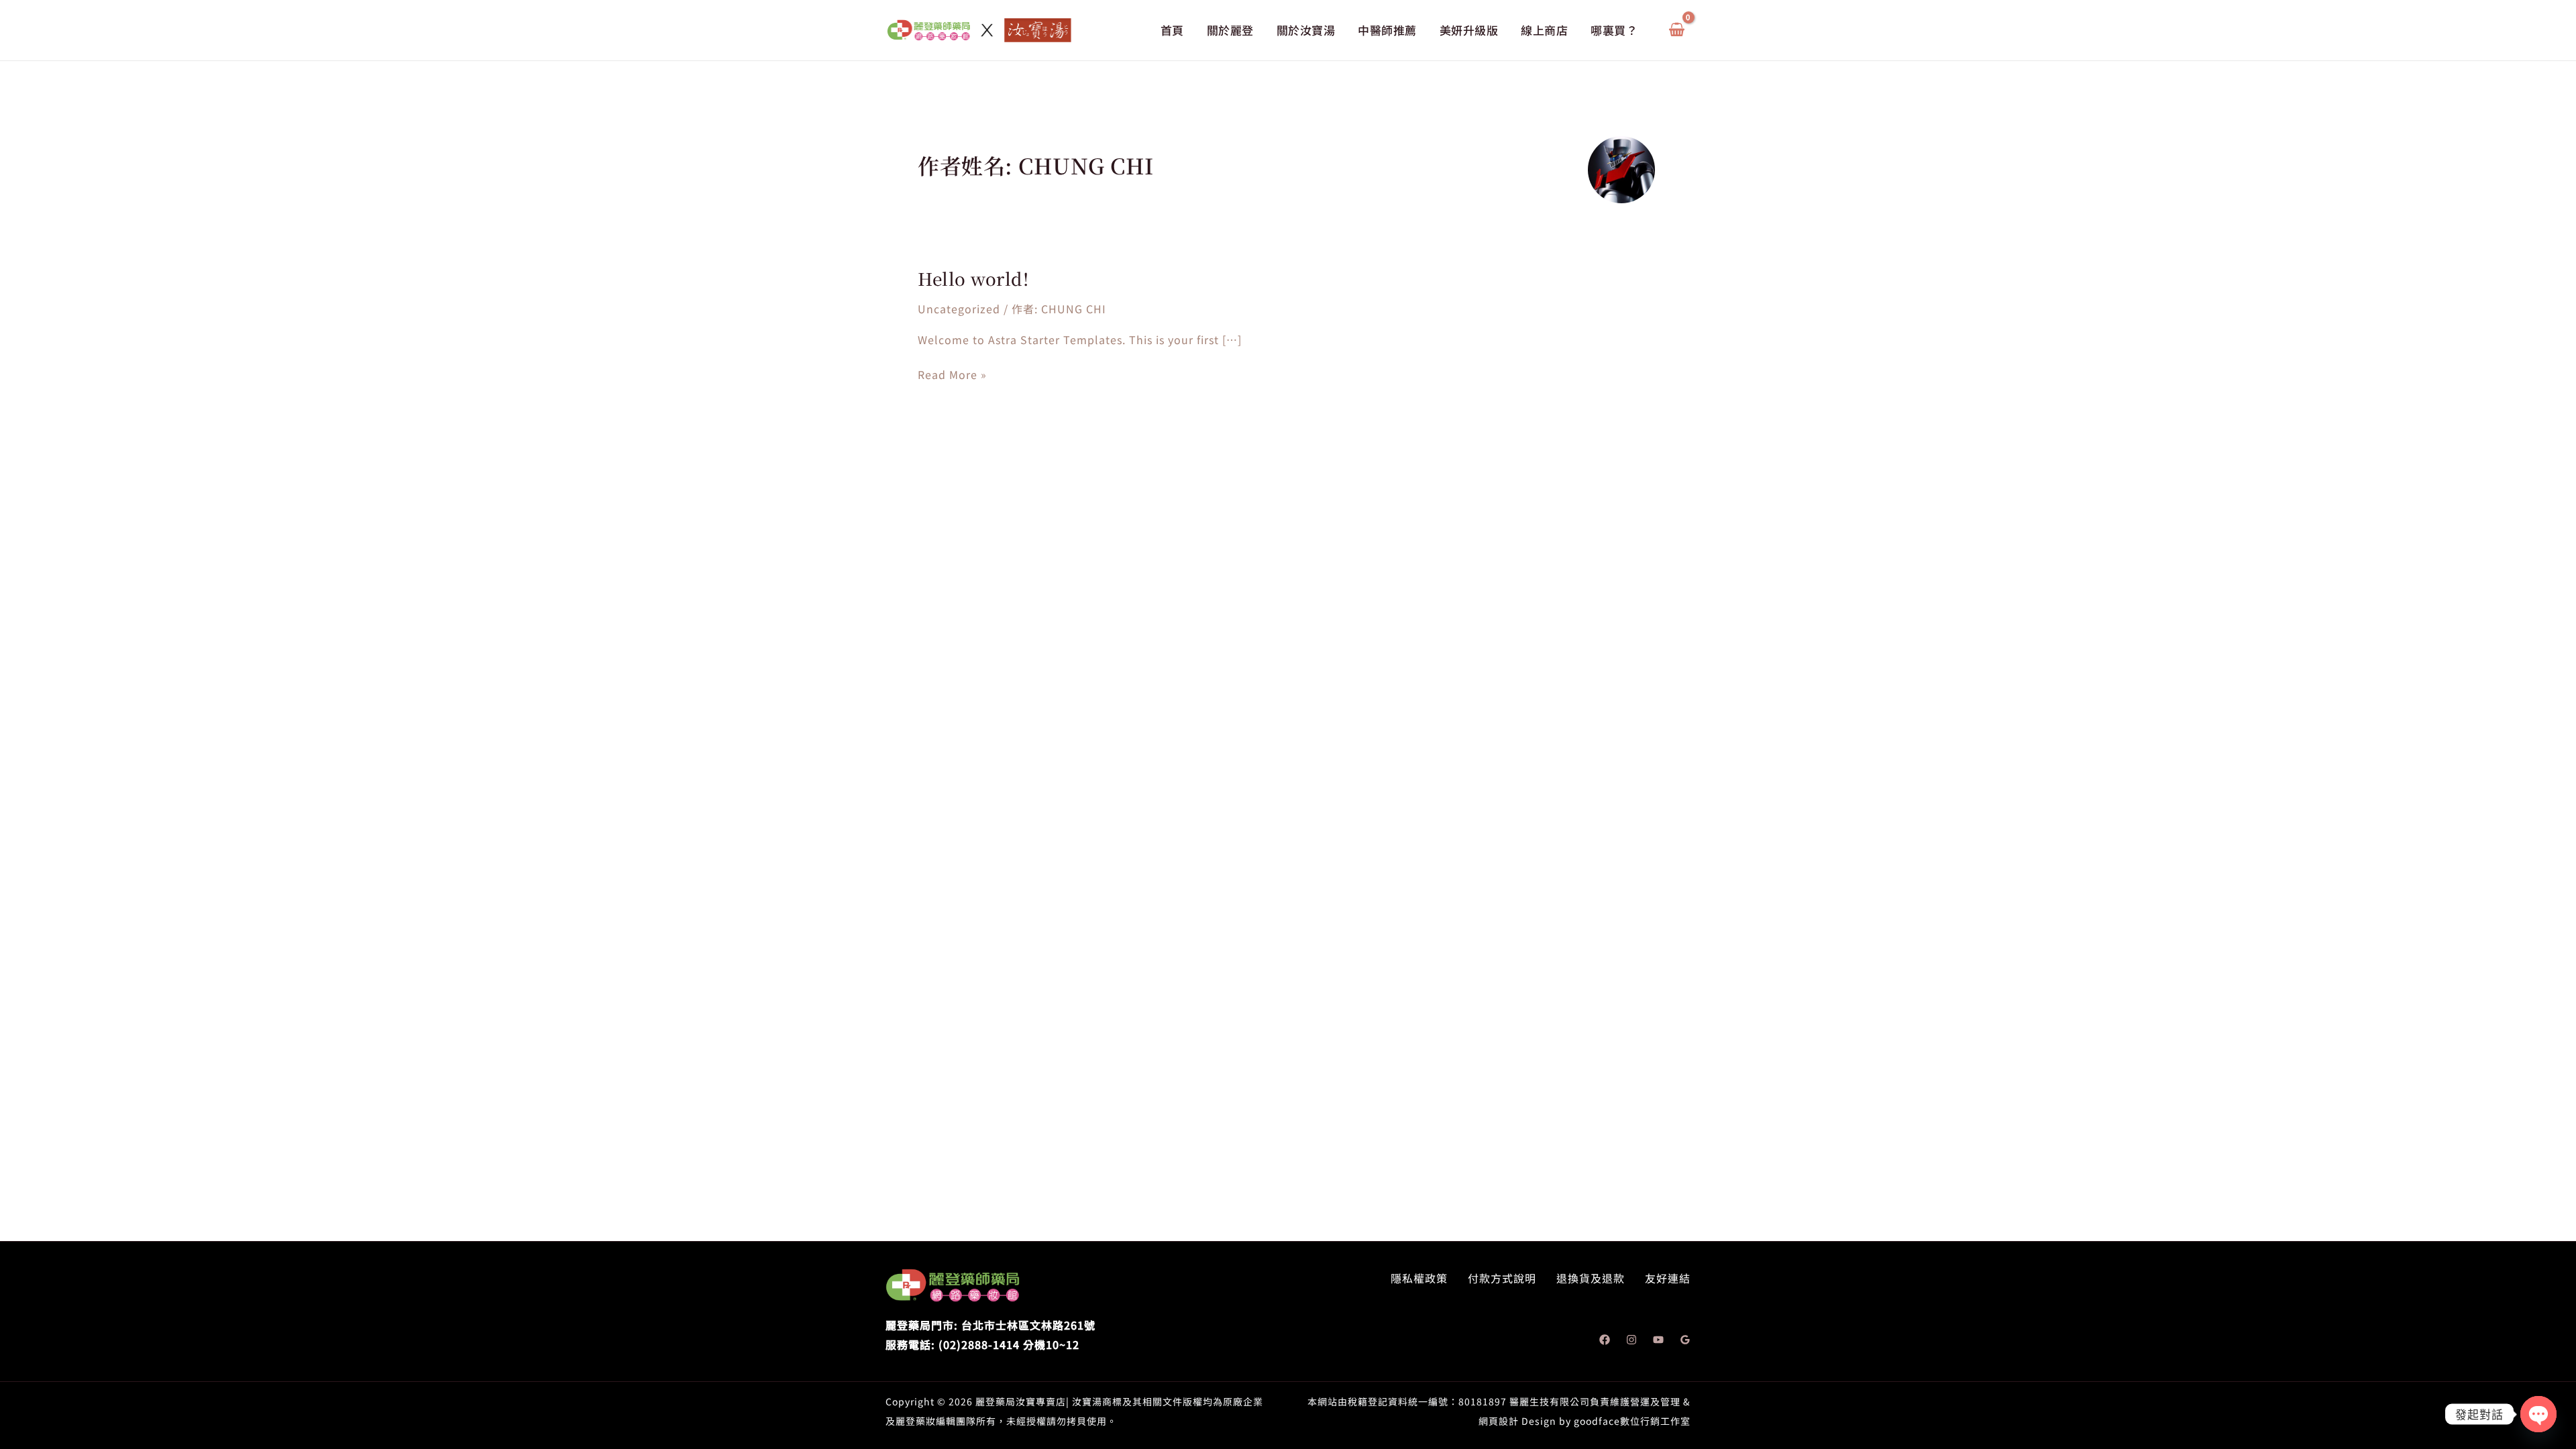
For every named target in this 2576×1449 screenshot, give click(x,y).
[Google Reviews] (1685, 1340)
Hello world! (973, 278)
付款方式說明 (1502, 1278)
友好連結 (1668, 1278)
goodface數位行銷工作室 (1632, 1421)
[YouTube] (1658, 1340)
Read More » (952, 375)
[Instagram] (1631, 1340)
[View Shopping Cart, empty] (1676, 31)
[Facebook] (1605, 1340)
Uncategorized (959, 309)
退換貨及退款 (1591, 1278)
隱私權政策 (1419, 1278)
